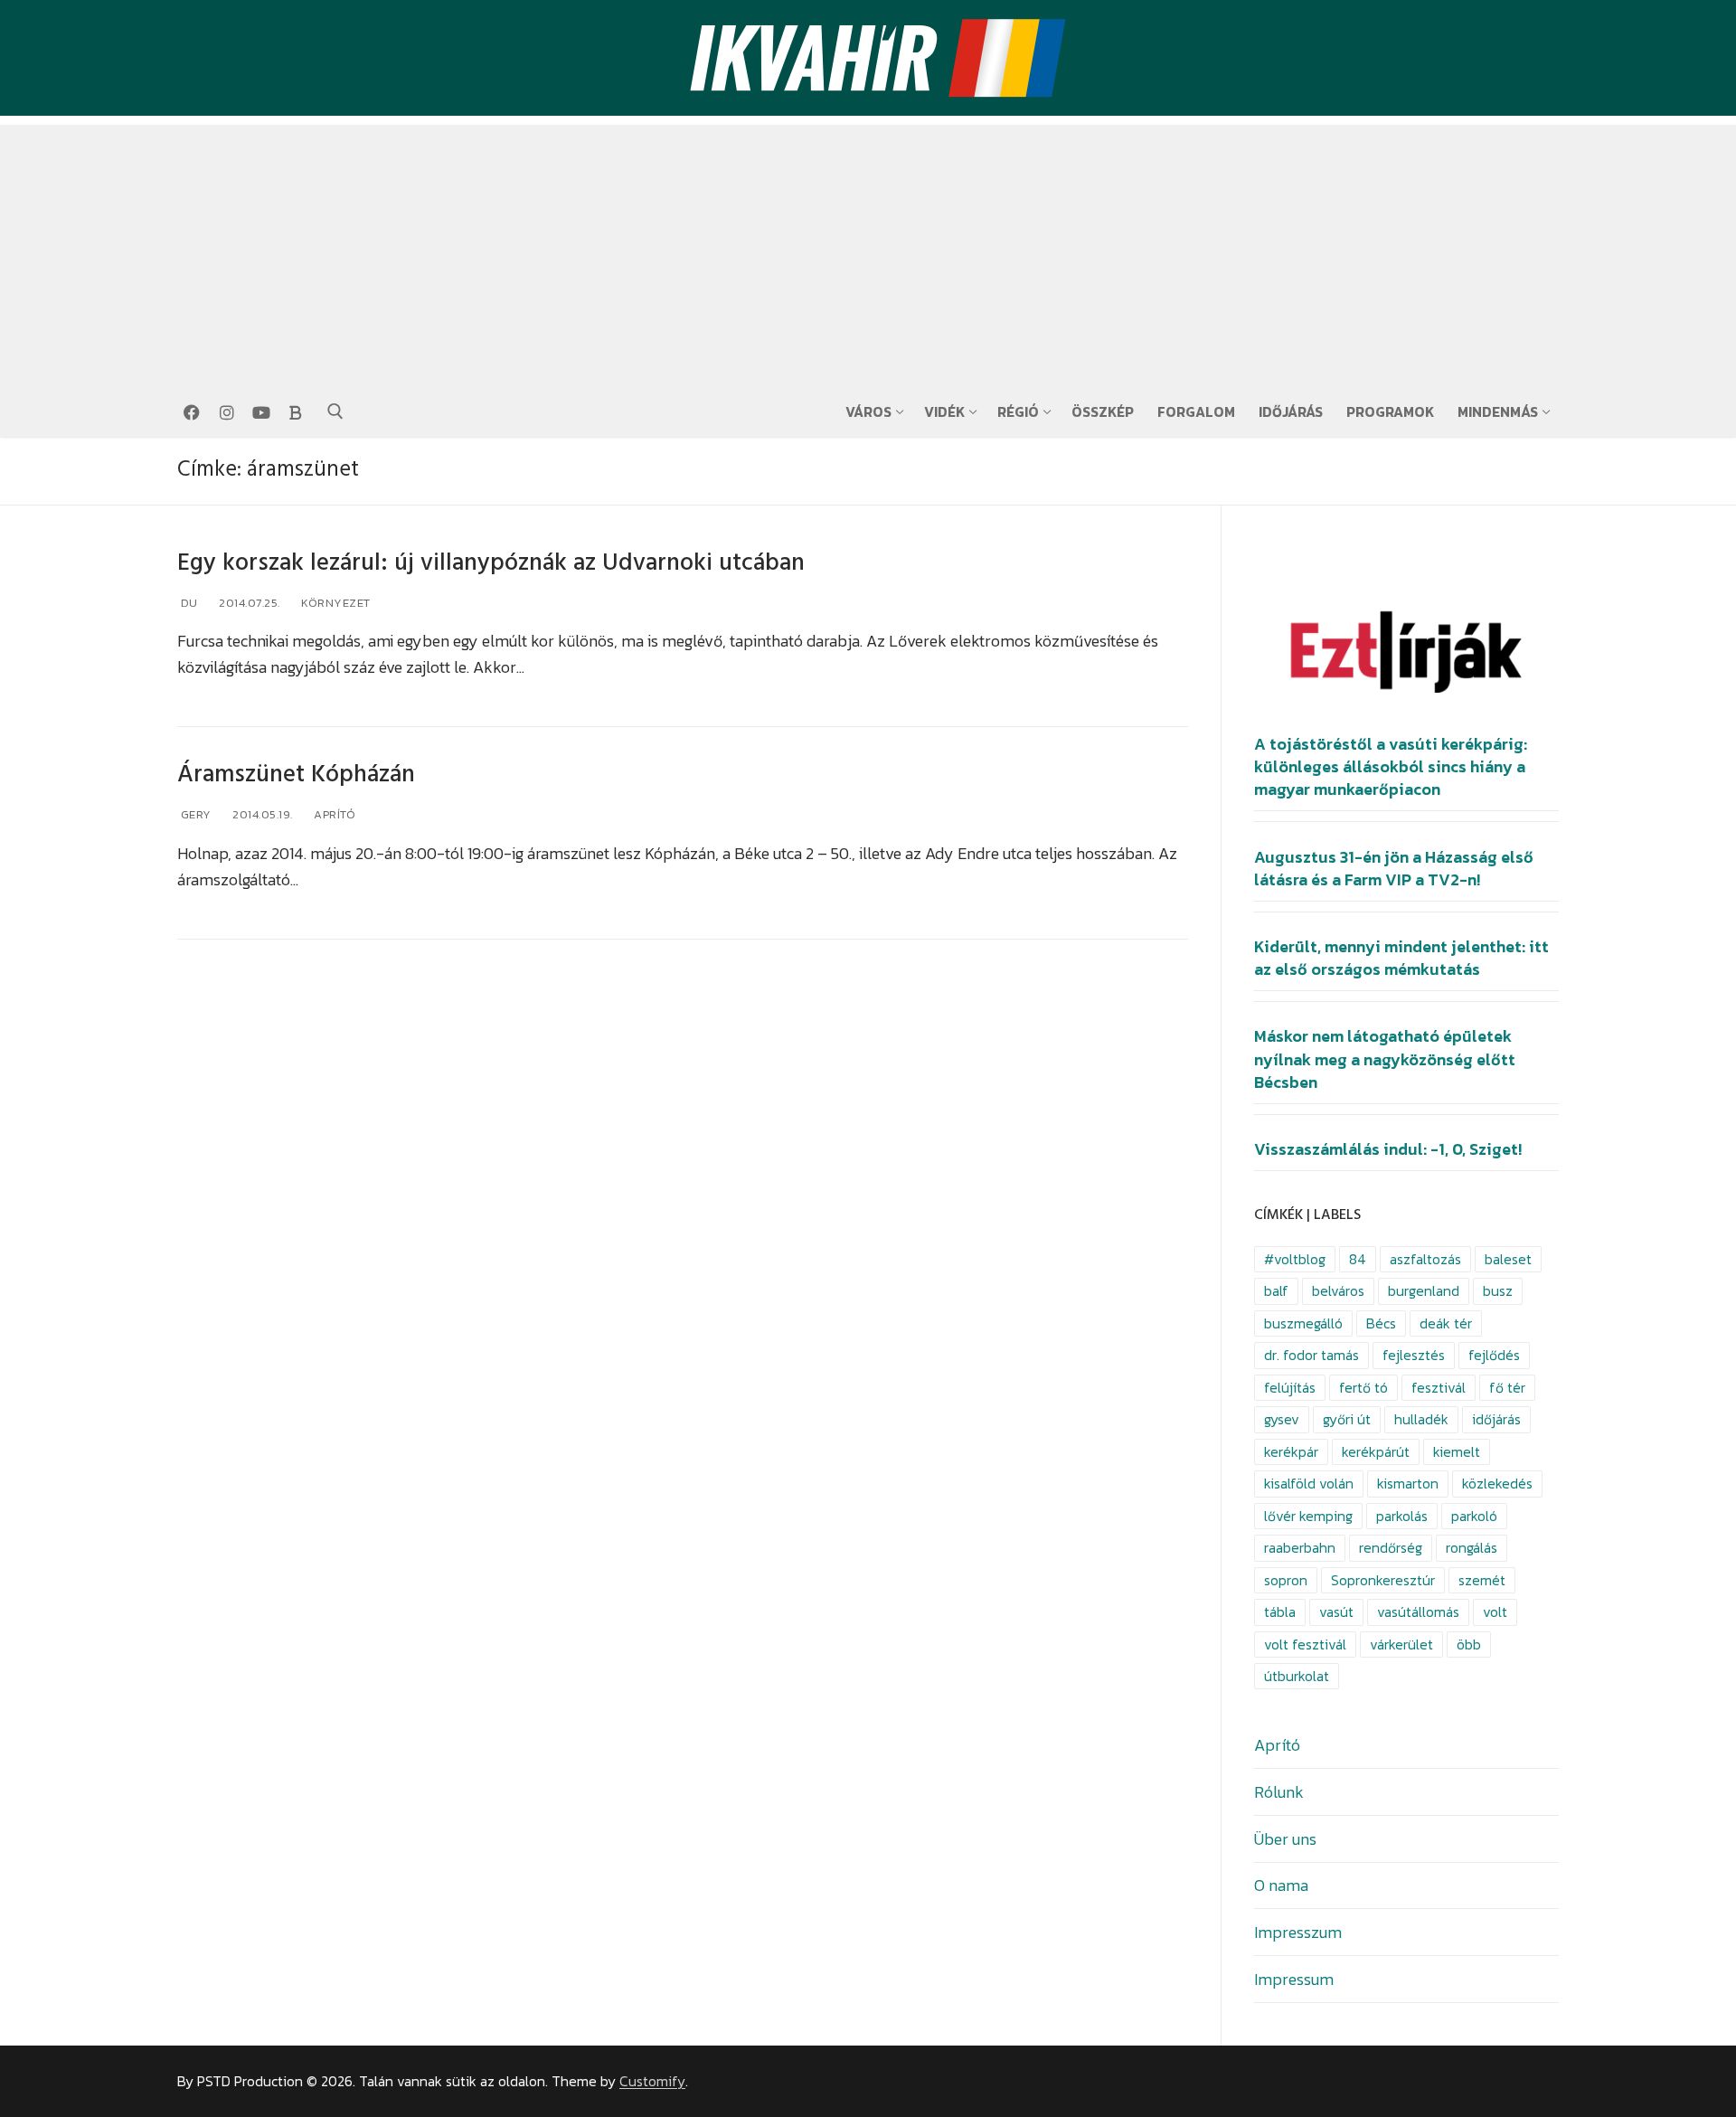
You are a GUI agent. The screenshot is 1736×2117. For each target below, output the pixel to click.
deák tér (1446, 1323)
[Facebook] (192, 412)
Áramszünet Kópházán (296, 775)
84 (1358, 1259)
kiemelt (1457, 1452)
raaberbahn (1300, 1548)
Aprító (334, 814)
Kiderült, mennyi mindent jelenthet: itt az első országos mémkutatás (1401, 958)
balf (1276, 1291)
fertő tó (1363, 1388)
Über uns (1285, 1839)
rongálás (1472, 1548)
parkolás (1402, 1516)
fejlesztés (1414, 1355)
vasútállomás (1418, 1612)
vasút (1336, 1612)
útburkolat (1297, 1676)
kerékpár (1291, 1452)
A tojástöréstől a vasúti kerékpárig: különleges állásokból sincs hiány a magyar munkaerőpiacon (1391, 767)
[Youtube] (261, 412)
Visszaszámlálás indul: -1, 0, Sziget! (1388, 1149)
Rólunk (1279, 1792)
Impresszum (1298, 1932)
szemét (1482, 1580)
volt (1495, 1612)
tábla (1280, 1612)
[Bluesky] (296, 412)
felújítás (1290, 1388)
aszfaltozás (1425, 1259)
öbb (1469, 1644)
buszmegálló (1303, 1323)
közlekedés (1497, 1484)
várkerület (1401, 1644)
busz (1498, 1291)
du (188, 603)
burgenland (1424, 1291)
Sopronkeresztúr (1383, 1580)
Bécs (1381, 1323)
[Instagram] (226, 412)
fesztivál (1439, 1388)
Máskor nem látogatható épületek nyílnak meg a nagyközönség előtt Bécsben (1385, 1059)
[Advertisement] (868, 251)
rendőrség (1391, 1548)
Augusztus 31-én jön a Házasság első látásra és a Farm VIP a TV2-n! (1394, 869)
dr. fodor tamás (1311, 1355)
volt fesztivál (1305, 1644)
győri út (1347, 1419)
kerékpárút (1376, 1452)
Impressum (1294, 1979)
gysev (1282, 1419)
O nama (1281, 1885)
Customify (652, 2081)
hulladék (1421, 1419)
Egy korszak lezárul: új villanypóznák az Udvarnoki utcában (491, 563)
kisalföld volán (1309, 1484)
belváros (1338, 1291)
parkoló (1474, 1516)
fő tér (1507, 1388)
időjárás (1496, 1419)
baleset (1508, 1259)
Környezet (335, 603)
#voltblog (1295, 1259)
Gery (194, 814)
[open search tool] (335, 411)
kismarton (1408, 1484)
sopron (1286, 1580)
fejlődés (1494, 1355)
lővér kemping (1308, 1516)
